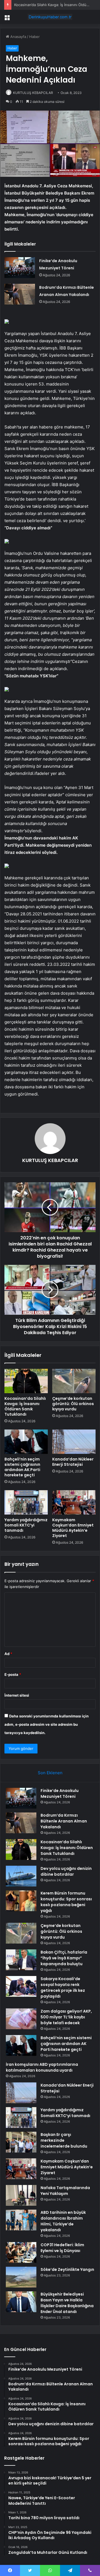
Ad (8, 1654)
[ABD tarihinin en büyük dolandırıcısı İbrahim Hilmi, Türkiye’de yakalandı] (21, 2220)
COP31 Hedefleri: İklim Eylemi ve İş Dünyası (62, 2248)
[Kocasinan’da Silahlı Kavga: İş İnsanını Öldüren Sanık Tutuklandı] (26, 1381)
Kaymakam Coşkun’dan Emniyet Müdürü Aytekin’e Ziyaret (73, 1528)
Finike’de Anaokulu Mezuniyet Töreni (60, 1794)
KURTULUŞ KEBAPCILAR (33, 93)
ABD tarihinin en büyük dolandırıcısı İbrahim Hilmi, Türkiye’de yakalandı (63, 2221)
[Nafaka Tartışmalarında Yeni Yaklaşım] (21, 2195)
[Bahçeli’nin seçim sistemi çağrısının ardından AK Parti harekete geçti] (26, 1442)
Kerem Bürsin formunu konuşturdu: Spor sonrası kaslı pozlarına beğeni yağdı (66, 1902)
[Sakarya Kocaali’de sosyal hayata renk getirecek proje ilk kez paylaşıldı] (21, 1986)
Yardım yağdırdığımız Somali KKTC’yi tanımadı (26, 1525)
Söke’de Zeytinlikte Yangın (67, 2269)
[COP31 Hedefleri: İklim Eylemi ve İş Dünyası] (21, 2252)
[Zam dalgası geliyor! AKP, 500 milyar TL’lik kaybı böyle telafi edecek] (21, 2019)
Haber (34, 37)
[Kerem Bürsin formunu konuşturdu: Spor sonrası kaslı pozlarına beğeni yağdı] (21, 1901)
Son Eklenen (50, 1773)
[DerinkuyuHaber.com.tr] (50, 17)
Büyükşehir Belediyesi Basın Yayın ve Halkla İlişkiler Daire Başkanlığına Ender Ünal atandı (67, 2303)
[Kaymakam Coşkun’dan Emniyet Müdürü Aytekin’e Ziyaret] (74, 1502)
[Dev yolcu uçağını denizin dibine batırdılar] (21, 1876)
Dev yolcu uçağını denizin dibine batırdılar (66, 1871)
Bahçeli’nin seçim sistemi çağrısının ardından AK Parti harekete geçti (22, 1467)
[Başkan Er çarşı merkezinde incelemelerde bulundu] (21, 2142)
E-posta (13, 1674)
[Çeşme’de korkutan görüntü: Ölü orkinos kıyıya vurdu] (74, 1381)
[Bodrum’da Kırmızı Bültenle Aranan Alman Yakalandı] (20, 294)
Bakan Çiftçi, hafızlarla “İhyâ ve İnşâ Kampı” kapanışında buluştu (64, 1958)
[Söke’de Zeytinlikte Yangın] (21, 2277)
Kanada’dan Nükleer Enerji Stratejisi (73, 1462)
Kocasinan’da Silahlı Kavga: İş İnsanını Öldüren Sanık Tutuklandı (25, 1406)
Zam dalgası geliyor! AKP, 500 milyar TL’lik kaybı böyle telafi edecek (66, 2017)
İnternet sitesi (17, 1695)
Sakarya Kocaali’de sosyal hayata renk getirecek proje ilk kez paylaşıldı (63, 1987)
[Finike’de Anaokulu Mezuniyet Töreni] (20, 268)
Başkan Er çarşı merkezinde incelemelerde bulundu (64, 2140)
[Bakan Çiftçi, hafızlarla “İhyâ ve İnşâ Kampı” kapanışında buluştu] (21, 1960)
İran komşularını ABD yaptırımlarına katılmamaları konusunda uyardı (42, 2067)
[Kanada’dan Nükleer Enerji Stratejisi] (74, 1442)
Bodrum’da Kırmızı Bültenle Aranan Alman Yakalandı (64, 1821)
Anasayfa (18, 37)
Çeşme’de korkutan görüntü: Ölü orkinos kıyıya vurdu (73, 1404)
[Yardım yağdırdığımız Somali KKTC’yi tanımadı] (26, 1502)
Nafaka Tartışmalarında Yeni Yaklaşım (65, 2191)
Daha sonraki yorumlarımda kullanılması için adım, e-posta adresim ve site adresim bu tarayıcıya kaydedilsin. (47, 1724)
